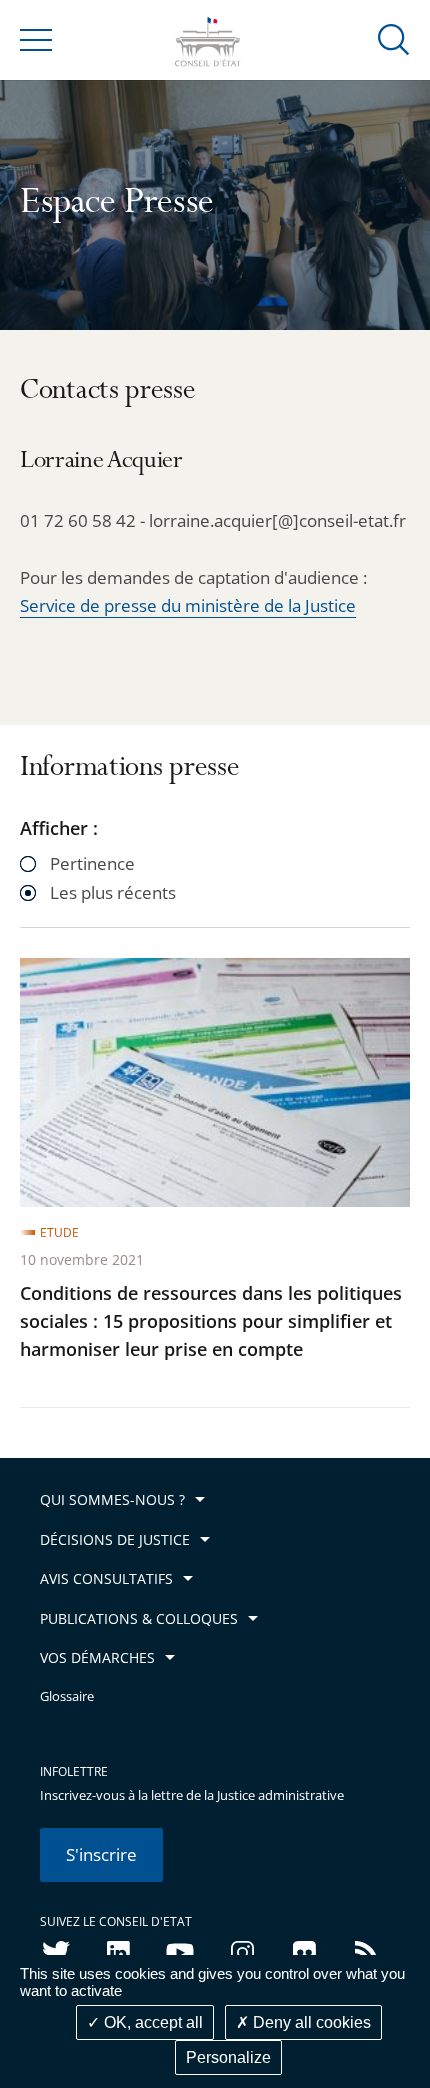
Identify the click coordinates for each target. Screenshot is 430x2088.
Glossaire (67, 1696)
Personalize (228, 2057)
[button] (394, 38)
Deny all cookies (310, 2022)
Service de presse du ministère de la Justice (188, 605)
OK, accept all (151, 2022)
